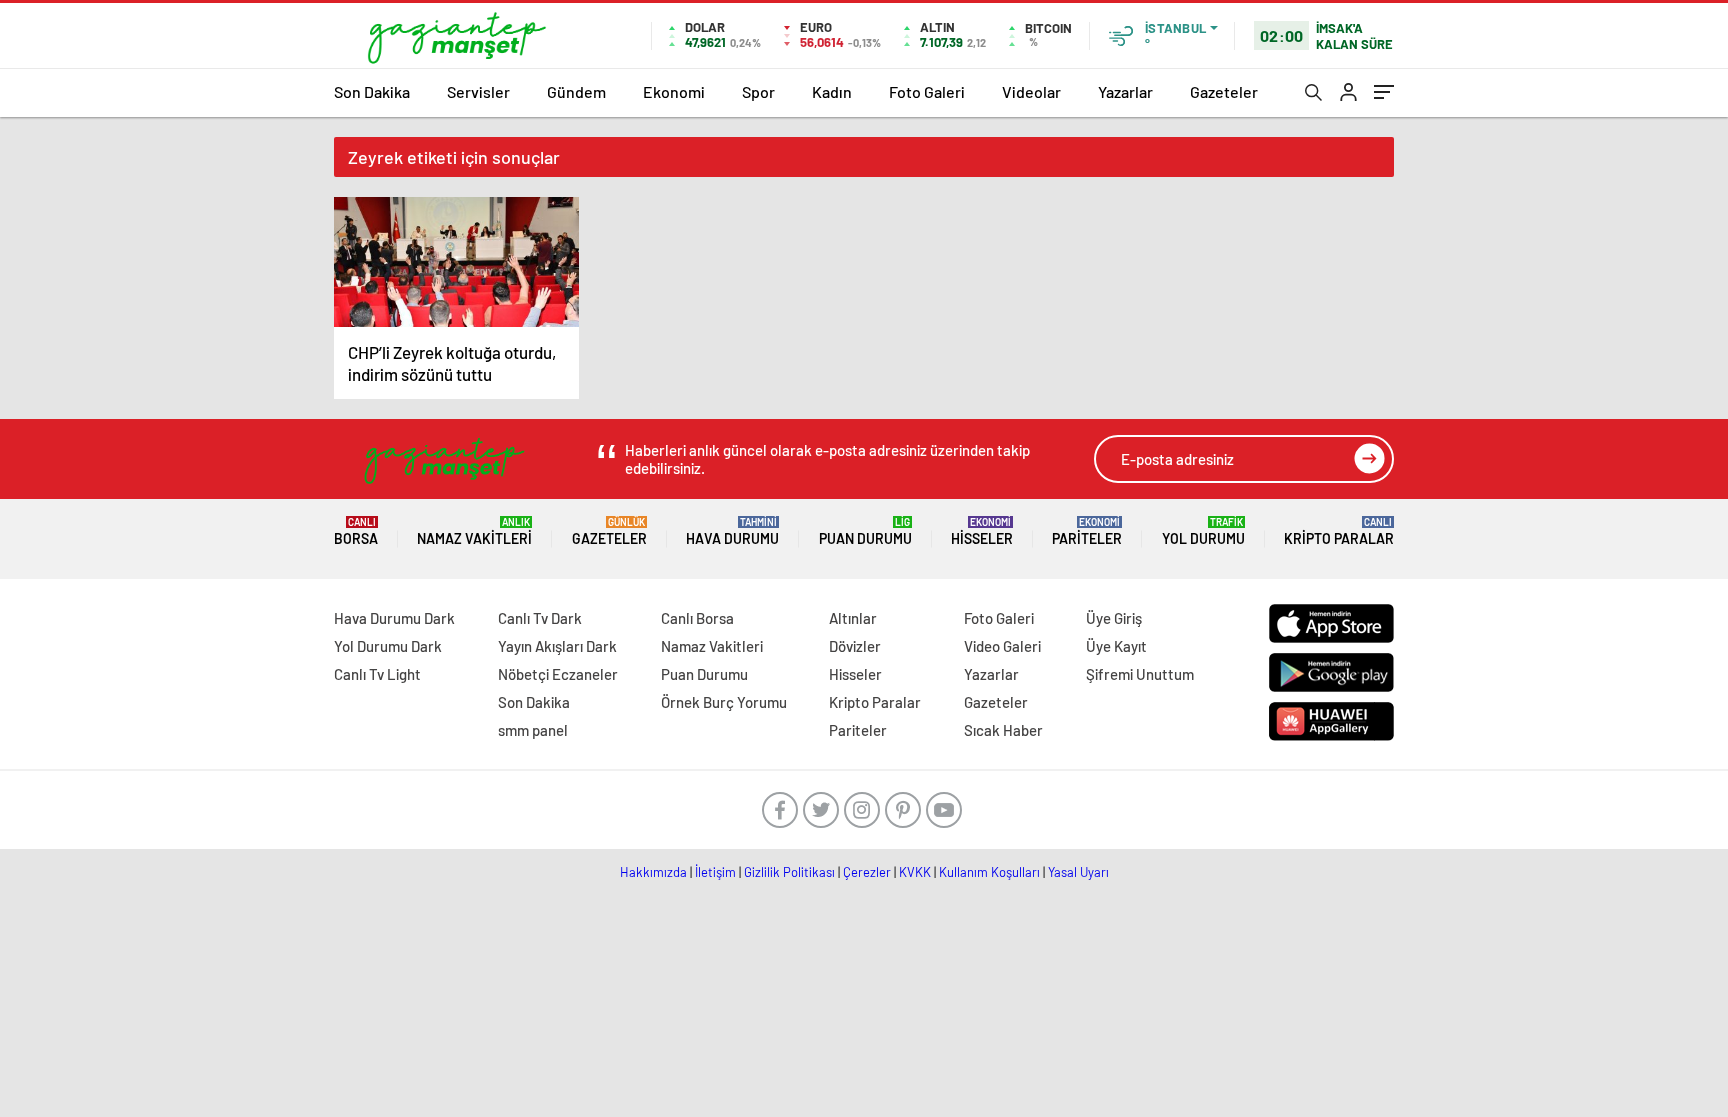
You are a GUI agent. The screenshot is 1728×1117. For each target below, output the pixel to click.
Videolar (1031, 91)
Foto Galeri (927, 91)
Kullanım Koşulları (989, 872)
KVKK (915, 872)
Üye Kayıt (1116, 646)
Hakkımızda (653, 872)
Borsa (356, 531)
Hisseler (982, 531)
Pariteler (1087, 531)
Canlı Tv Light (377, 674)
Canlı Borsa (697, 618)
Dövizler (855, 646)
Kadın (832, 91)
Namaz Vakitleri (474, 531)
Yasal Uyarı (1078, 872)
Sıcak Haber (1003, 730)
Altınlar (853, 618)
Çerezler (867, 872)
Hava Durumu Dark (394, 618)
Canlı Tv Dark (540, 618)
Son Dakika (372, 91)
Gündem (576, 91)
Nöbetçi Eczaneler (558, 674)
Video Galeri (1002, 646)
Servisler (478, 91)
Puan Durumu (865, 531)
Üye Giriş (1114, 618)
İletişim (715, 872)
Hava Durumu (732, 531)
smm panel (533, 730)
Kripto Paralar (1339, 531)
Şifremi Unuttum (1140, 674)
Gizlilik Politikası (789, 872)
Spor (758, 91)
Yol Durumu (1203, 531)
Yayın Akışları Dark (557, 646)
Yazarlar (1125, 91)
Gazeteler (1224, 91)
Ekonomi (674, 91)
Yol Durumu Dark (388, 646)
